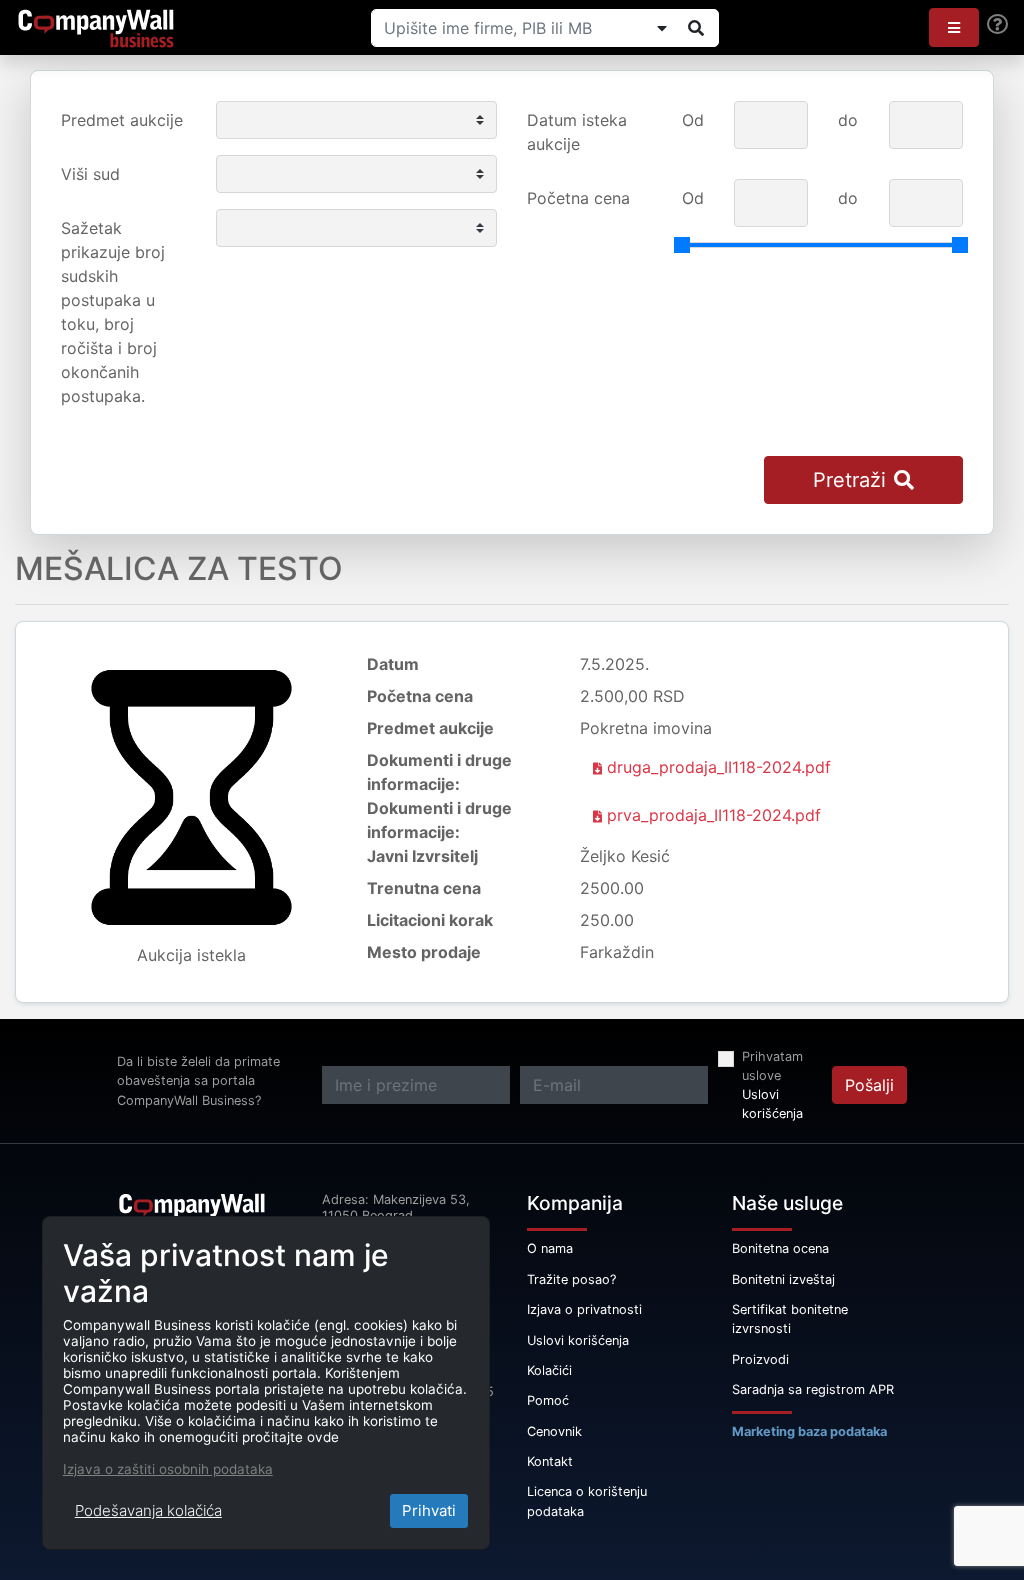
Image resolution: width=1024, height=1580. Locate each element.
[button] (954, 27)
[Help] (997, 24)
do (848, 120)
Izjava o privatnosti (584, 1309)
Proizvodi (760, 1359)
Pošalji (869, 1085)
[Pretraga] (696, 28)
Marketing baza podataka (809, 1431)
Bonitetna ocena (780, 1248)
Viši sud (90, 174)
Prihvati (429, 1510)
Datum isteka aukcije (577, 132)
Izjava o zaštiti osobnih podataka (168, 1469)
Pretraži (849, 480)
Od (693, 120)
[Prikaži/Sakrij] (662, 28)
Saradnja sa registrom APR (813, 1389)
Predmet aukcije (122, 120)
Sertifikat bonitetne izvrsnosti (790, 1319)
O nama (550, 1248)
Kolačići (549, 1370)
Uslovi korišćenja (772, 1104)
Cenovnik (554, 1431)
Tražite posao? (571, 1279)
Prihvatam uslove (772, 1066)
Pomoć (548, 1400)
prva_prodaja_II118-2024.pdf (711, 815)
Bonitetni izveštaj (783, 1279)
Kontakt (550, 1461)
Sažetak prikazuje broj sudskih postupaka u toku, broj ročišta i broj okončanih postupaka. (113, 312)
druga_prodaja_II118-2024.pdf (716, 767)
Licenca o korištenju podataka (587, 1501)
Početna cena (578, 198)
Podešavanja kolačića (148, 1510)
